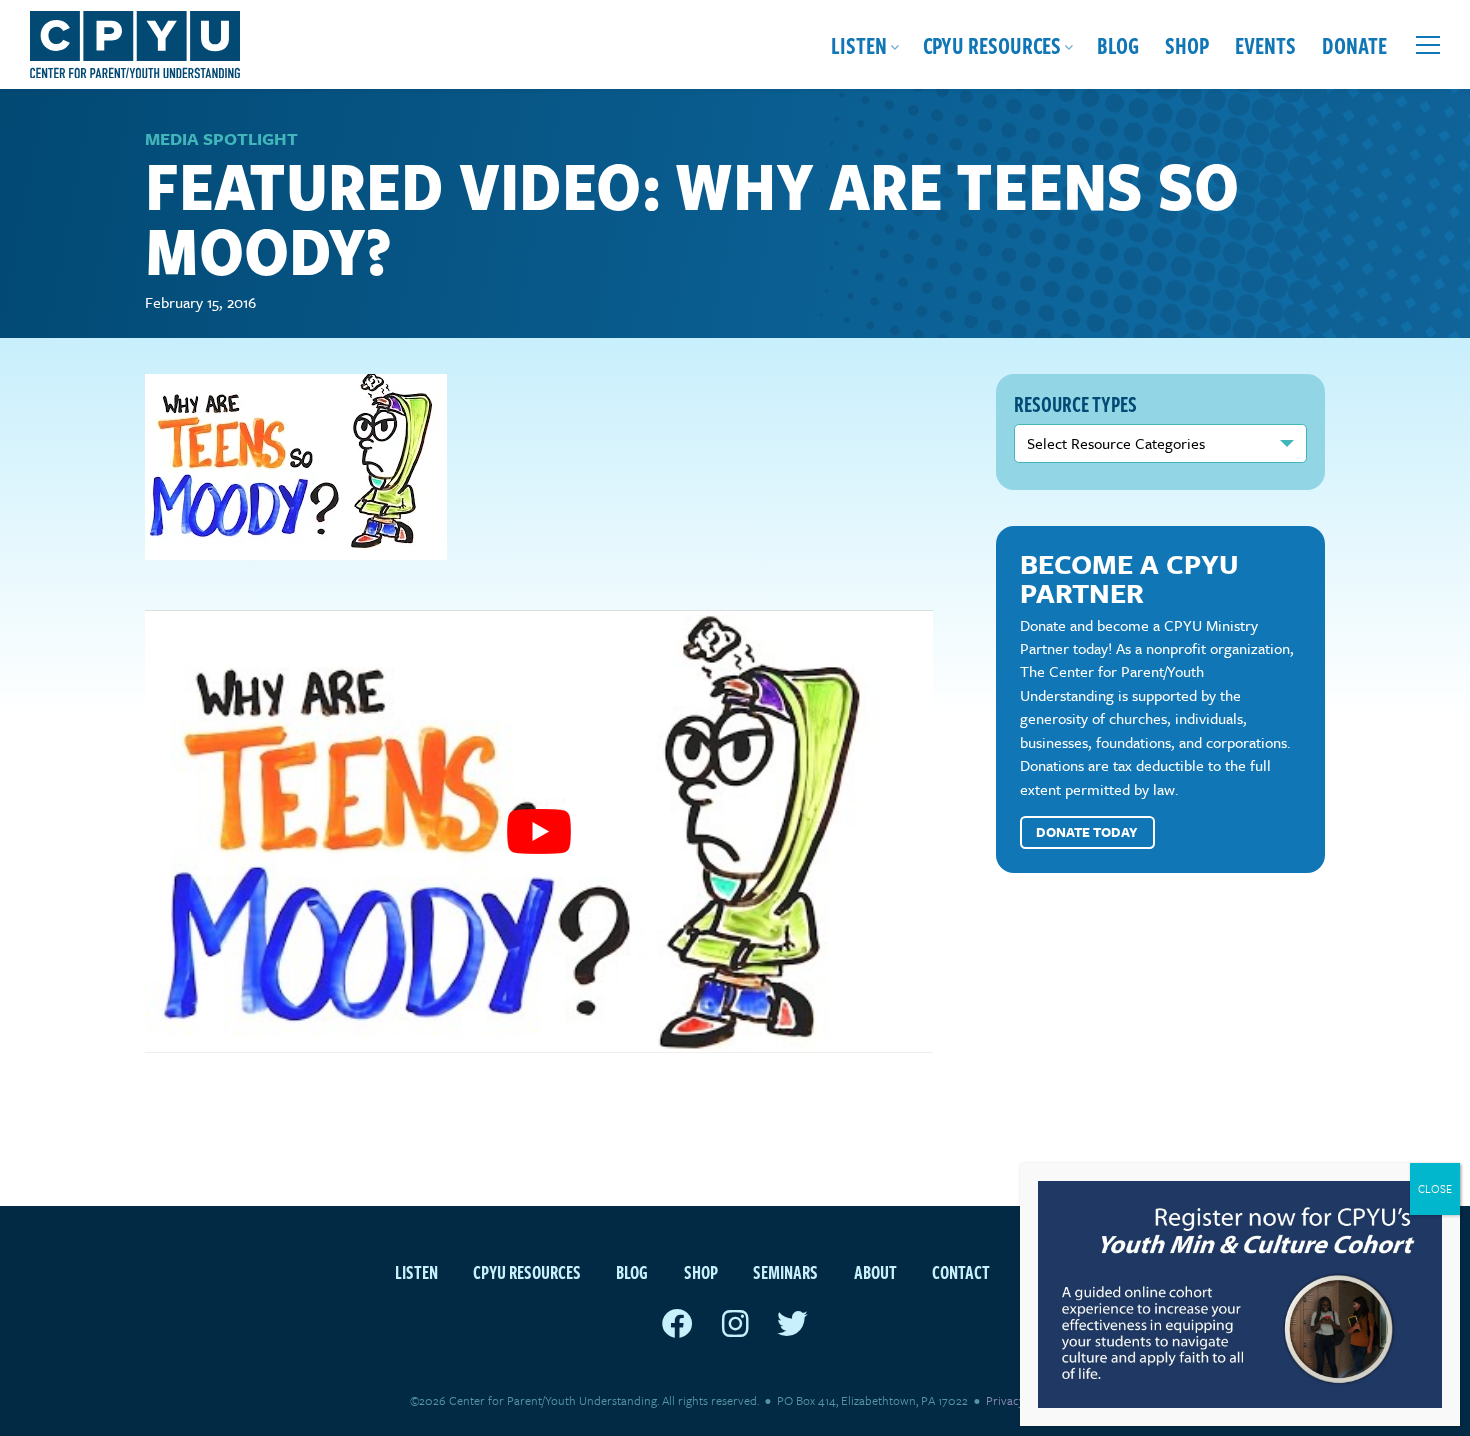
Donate (1354, 44)
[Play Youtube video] (539, 831)
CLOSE (1435, 1188)
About (875, 1271)
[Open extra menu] (1428, 45)
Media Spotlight (221, 138)
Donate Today (1087, 832)
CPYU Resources (992, 44)
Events (1265, 44)
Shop (1187, 44)
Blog (1118, 44)
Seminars (785, 1271)
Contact (961, 1271)
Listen (859, 44)
